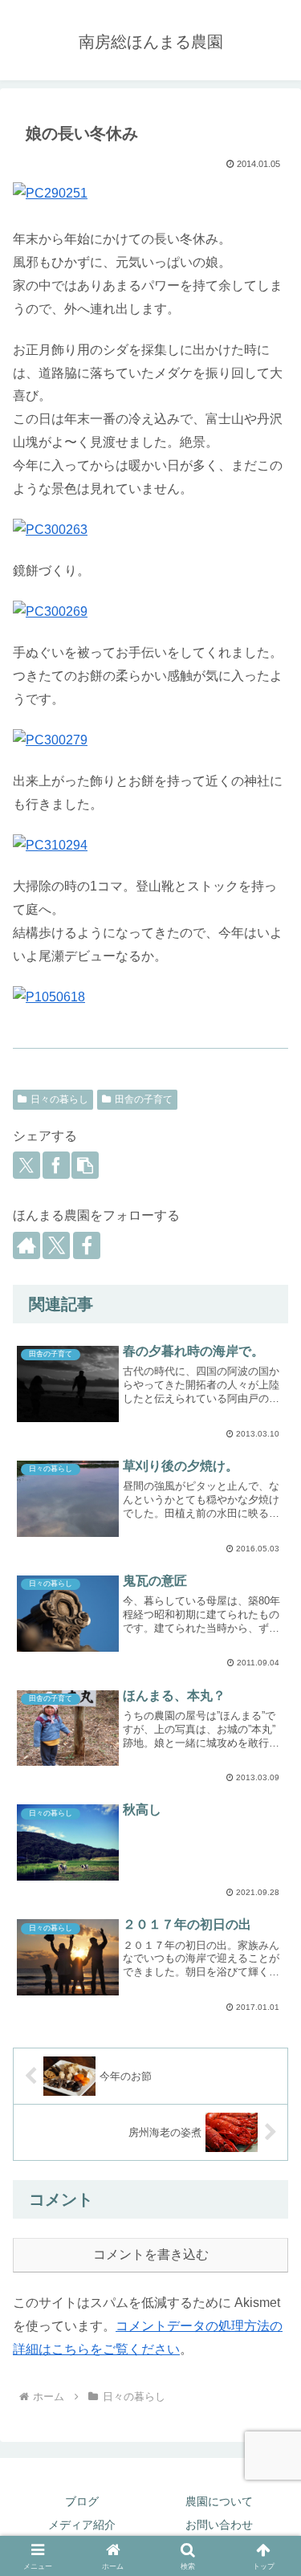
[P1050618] (150, 998)
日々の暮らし (59, 1099)
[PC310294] (150, 846)
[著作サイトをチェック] (26, 1245)
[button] (85, 1165)
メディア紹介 (82, 2525)
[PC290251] (150, 194)
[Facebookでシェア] (56, 1165)
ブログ (82, 2501)
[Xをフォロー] (56, 1245)
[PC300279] (150, 741)
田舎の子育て (144, 1099)
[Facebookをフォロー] (87, 1245)
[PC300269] (150, 612)
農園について (219, 2501)
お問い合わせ (219, 2525)
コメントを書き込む (151, 2254)
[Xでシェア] (26, 1165)
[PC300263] (150, 530)
